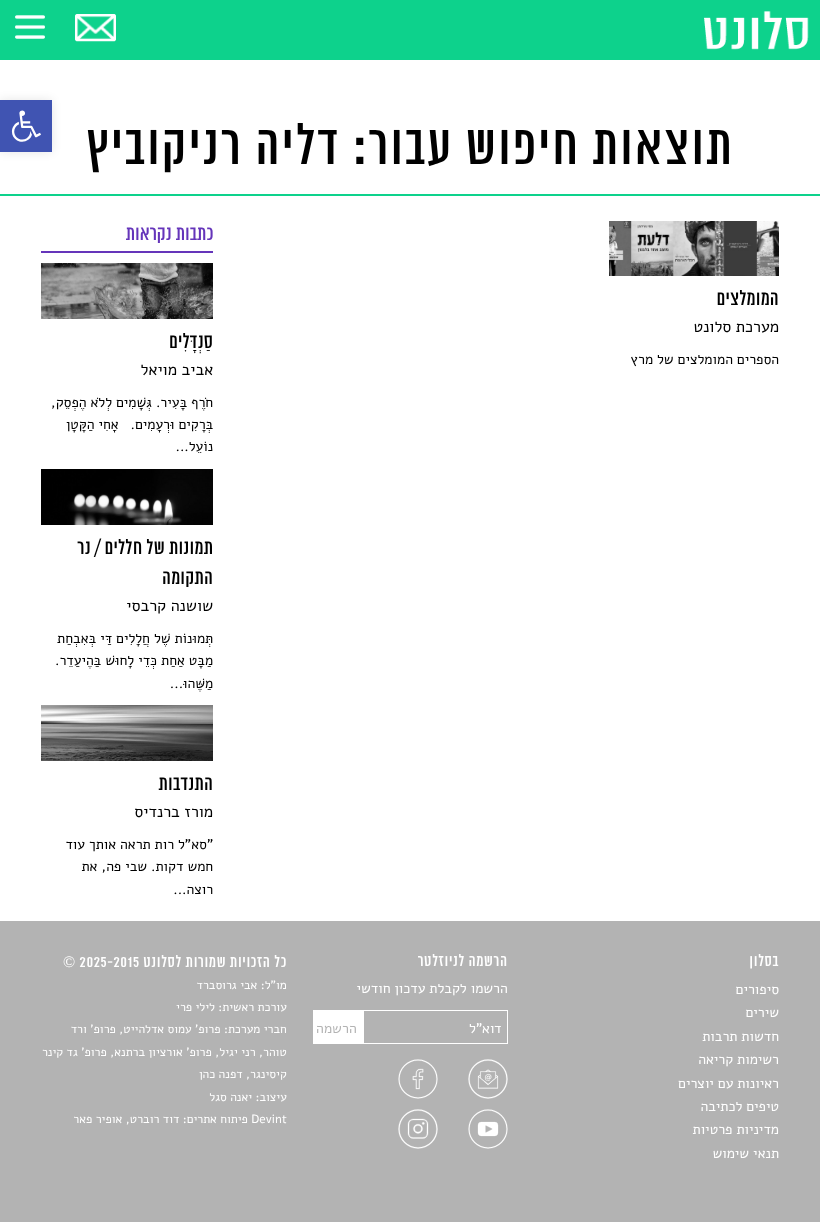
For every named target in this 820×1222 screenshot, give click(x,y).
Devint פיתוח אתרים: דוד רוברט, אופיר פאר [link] (179, 1120)
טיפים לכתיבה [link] (739, 1106)
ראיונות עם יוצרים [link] (728, 1083)
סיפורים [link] (757, 989)
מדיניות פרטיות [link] (736, 1129)
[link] (26, 126)
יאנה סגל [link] (230, 1098)
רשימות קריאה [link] (738, 1059)
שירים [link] (762, 1012)
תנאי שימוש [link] (745, 1153)
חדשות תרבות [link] (740, 1036)
